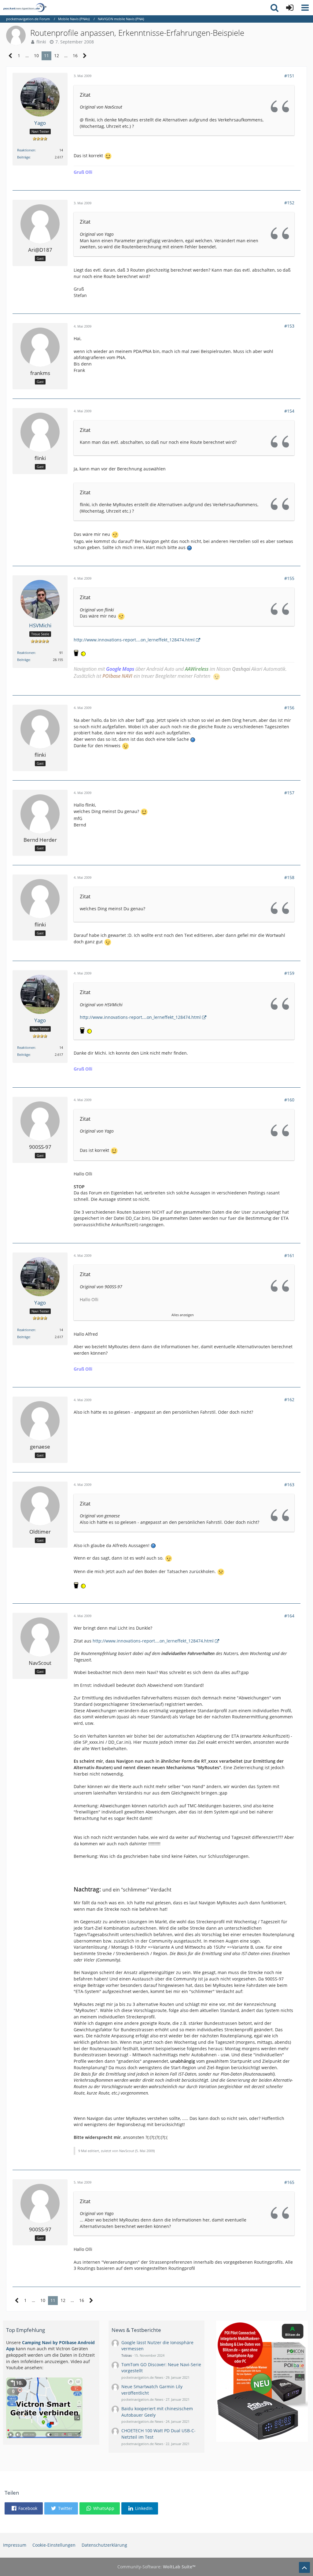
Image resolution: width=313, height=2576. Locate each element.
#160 (289, 1100)
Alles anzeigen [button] (183, 1315)
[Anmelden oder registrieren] (290, 8)
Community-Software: (156, 2567)
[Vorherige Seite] (11, 56)
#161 (289, 1255)
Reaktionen (26, 150)
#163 (289, 1485)
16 (75, 56)
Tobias (127, 2355)
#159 (289, 973)
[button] (305, 8)
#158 (289, 877)
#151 (289, 76)
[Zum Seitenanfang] (304, 2567)
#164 (289, 1616)
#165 (289, 2182)
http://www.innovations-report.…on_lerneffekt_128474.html (134, 640)
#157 (289, 793)
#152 (289, 203)
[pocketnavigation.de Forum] (25, 8)
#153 (289, 326)
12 (57, 56)
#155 (289, 578)
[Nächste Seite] (85, 56)
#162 (289, 1399)
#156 (289, 708)
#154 (289, 411)
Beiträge (24, 157)
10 (36, 56)
